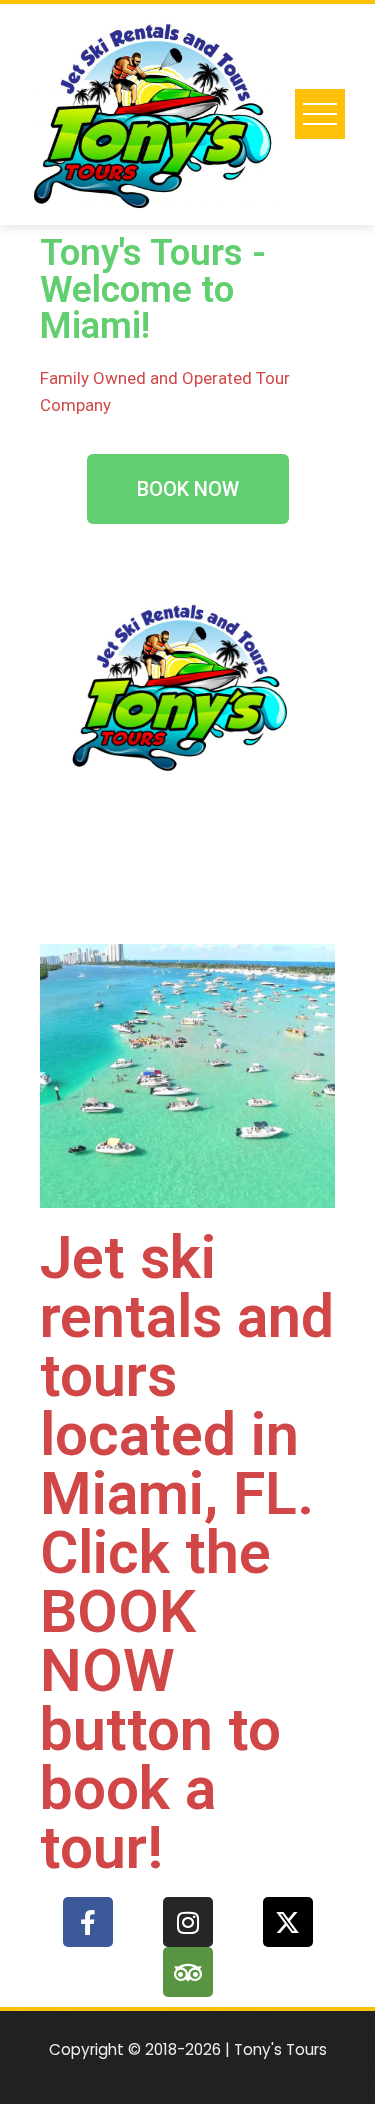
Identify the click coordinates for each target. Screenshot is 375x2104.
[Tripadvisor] (188, 1972)
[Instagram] (188, 1922)
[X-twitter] (288, 1922)
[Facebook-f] (88, 1922)
